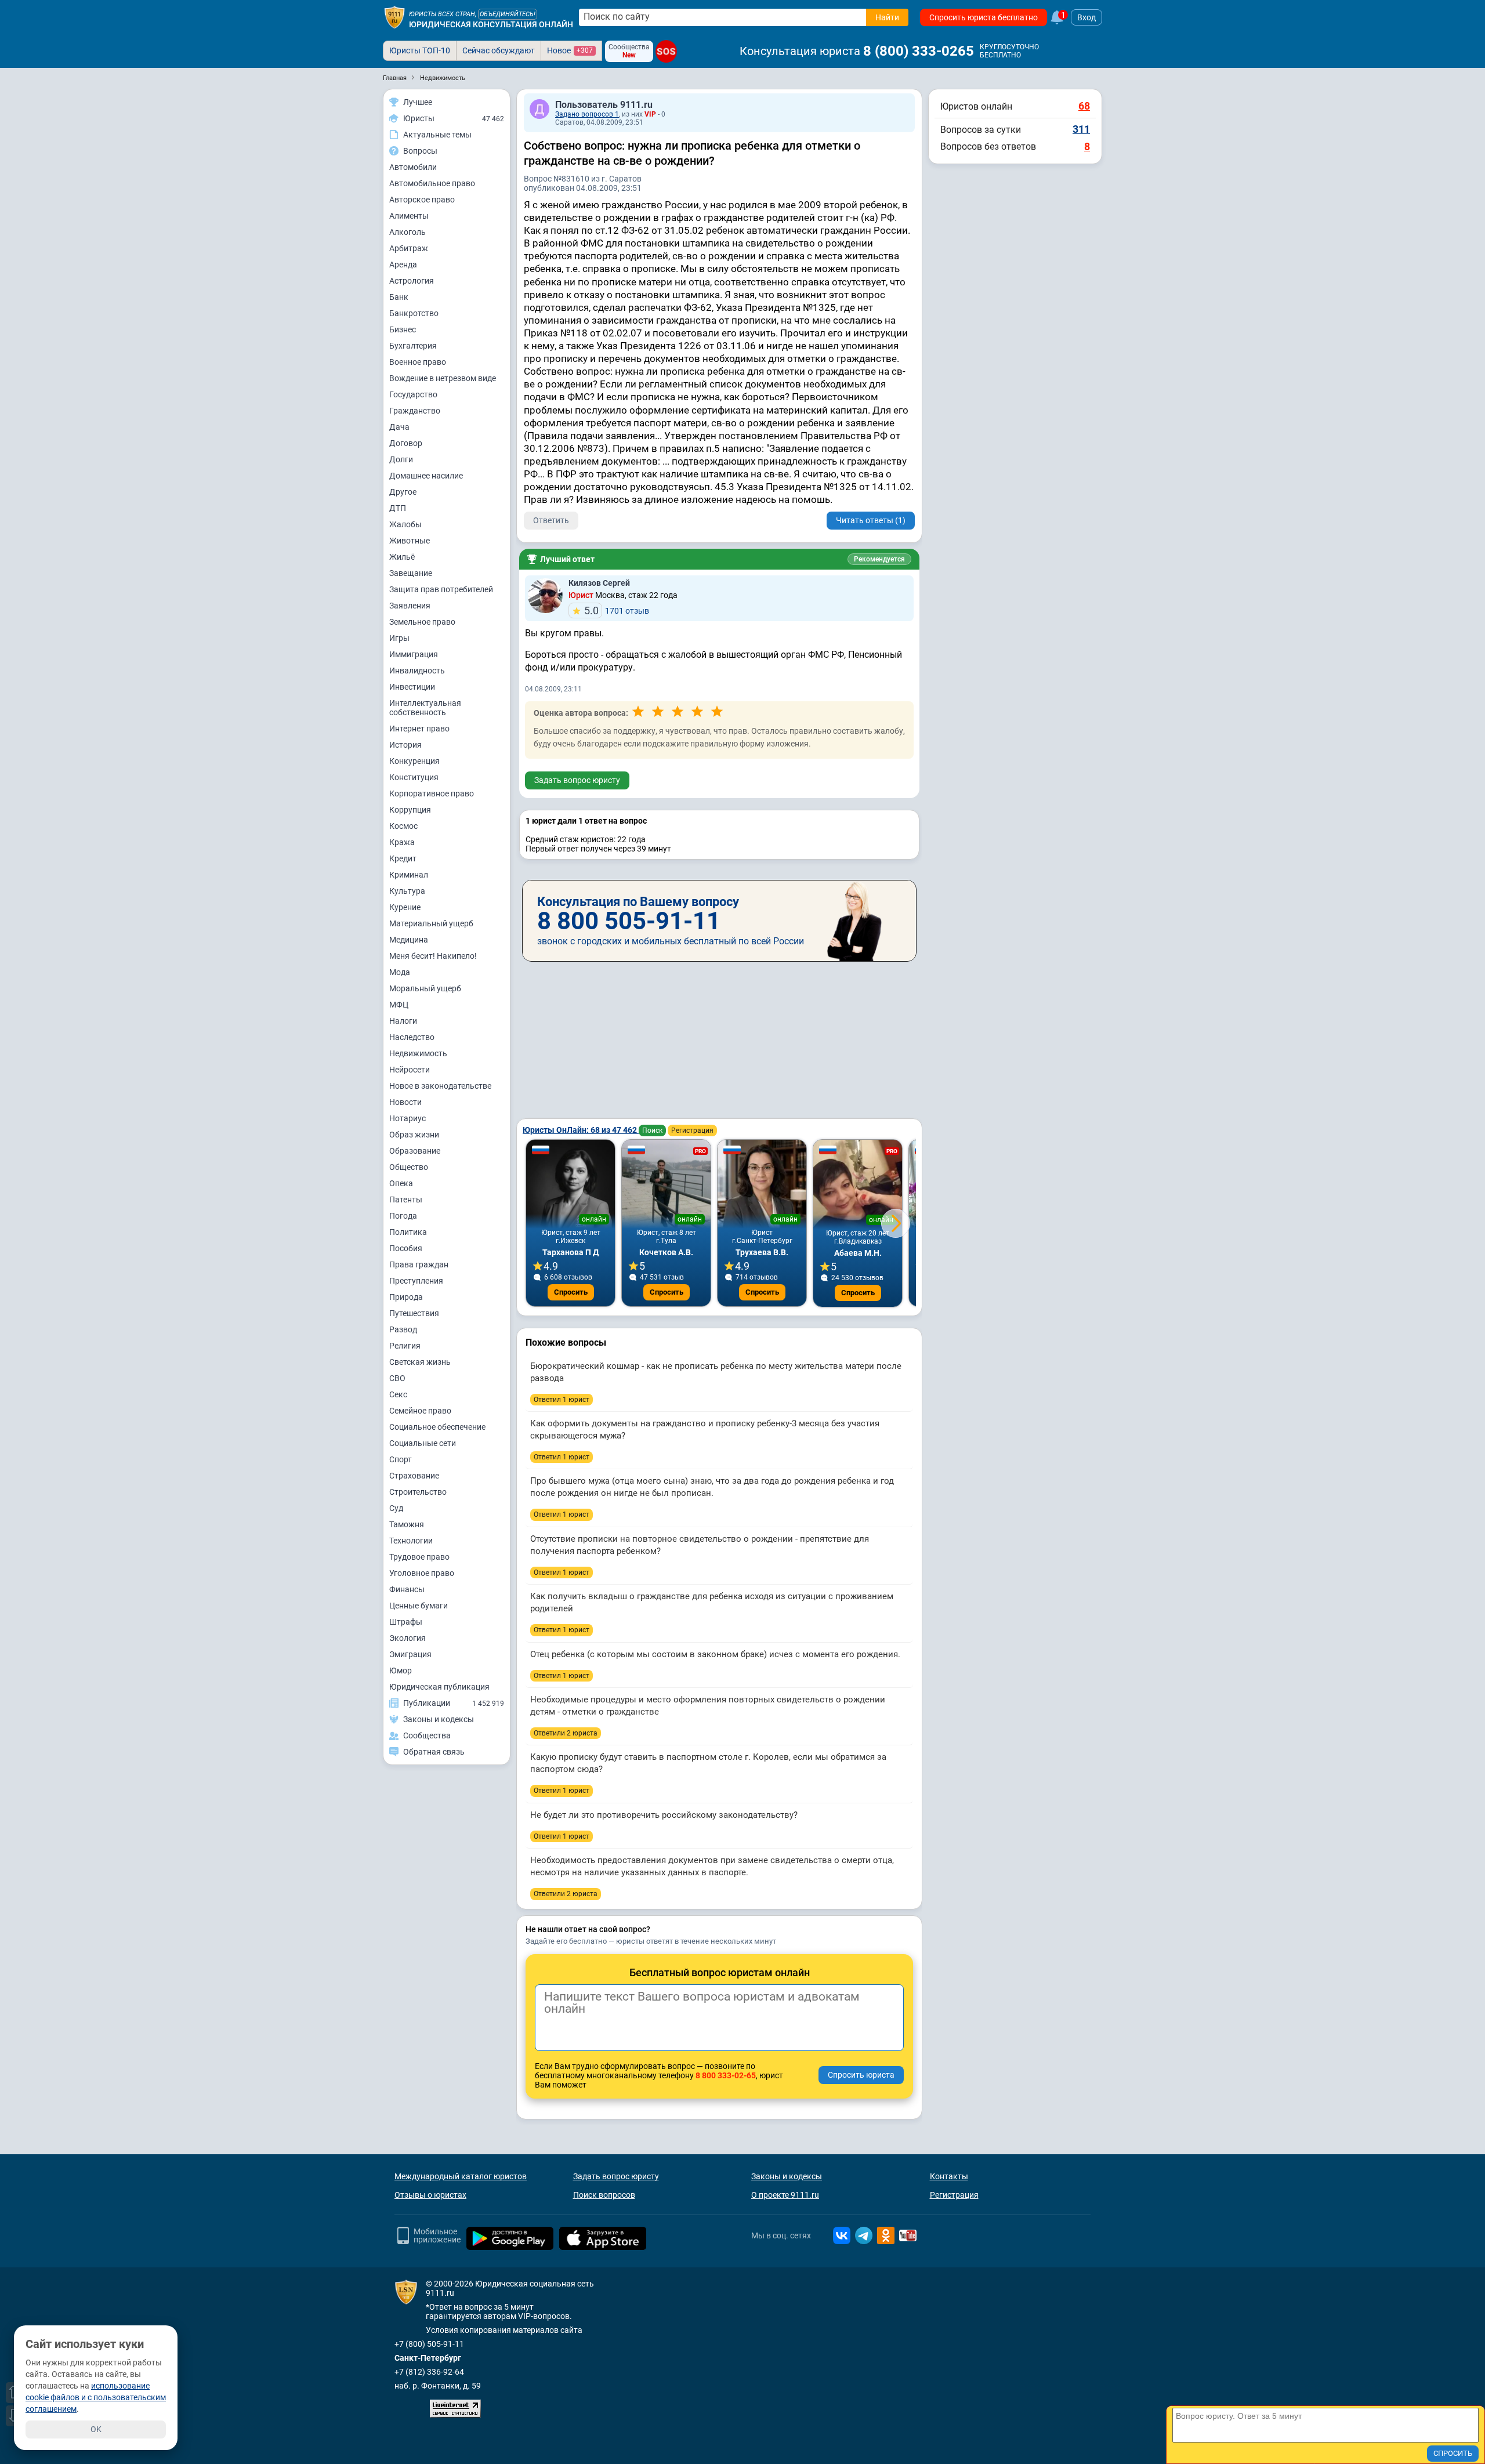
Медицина (409, 940)
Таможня (407, 1524)
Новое (570, 50)
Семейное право (420, 1411)
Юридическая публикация (439, 1687)
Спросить (571, 1292)
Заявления (410, 606)
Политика (408, 1232)
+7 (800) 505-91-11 (429, 2344)
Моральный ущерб (425, 988)
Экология (408, 1638)
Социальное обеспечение (437, 1427)
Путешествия (414, 1313)
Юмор (401, 1671)
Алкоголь (408, 232)
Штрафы (406, 1622)
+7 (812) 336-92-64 (429, 2372)
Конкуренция (414, 761)
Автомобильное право (432, 183)
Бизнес (403, 329)
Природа (406, 1297)
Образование (415, 1151)
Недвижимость (418, 1053)
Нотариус (408, 1118)
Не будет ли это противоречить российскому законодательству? (664, 1815)
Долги (401, 459)
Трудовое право (419, 1557)
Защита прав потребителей (441, 589)
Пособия (406, 1248)
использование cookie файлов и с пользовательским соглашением (96, 2397)
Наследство (412, 1037)
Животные (410, 541)
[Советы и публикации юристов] (394, 17)
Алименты (409, 216)
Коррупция (410, 810)
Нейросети (410, 1070)
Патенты (406, 1200)
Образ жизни (414, 1135)
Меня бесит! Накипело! (433, 956)
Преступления (416, 1281)
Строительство (418, 1492)
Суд (396, 1508)
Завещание (411, 573)
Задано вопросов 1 (587, 114)
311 (1081, 129)
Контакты (949, 2176)
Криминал (409, 875)
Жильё (402, 557)
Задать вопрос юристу (577, 780)
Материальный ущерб (431, 923)
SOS (666, 51)
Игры (399, 638)
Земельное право (422, 622)
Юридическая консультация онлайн (491, 24)
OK (96, 2429)
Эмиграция (410, 1654)
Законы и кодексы (787, 2176)
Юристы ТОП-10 (420, 50)
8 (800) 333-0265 (919, 51)
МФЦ (399, 1005)
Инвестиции (412, 687)
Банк (399, 297)
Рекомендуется (879, 559)
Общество (409, 1167)
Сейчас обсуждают (499, 50)
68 (1084, 106)
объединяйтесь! (508, 14)
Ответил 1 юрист (562, 1400)
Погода (403, 1216)
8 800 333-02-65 (726, 2075)
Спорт (401, 1459)
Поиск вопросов (604, 2195)
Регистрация (692, 1130)
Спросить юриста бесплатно (984, 17)
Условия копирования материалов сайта (504, 2330)
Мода (400, 972)
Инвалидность (417, 671)
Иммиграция (414, 654)
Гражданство (415, 411)
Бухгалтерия (413, 346)
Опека (401, 1183)
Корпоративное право (432, 793)
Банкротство (414, 313)
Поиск (652, 1130)
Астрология (412, 281)
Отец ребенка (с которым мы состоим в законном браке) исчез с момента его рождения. (715, 1654)
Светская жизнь (420, 1362)
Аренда (403, 264)
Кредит (403, 858)
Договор (406, 443)
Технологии (411, 1541)
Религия (405, 1346)
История (405, 745)
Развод (403, 1329)
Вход (1086, 17)
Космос (403, 826)
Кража (402, 842)
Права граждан (419, 1264)
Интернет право (419, 729)
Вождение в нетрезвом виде (443, 378)
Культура (407, 891)
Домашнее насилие (426, 476)
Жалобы (405, 524)
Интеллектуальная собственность (425, 708)
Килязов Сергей (599, 583)
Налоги (403, 1021)
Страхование (414, 1476)
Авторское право (422, 200)
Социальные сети (423, 1443)
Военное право (418, 362)
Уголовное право (422, 1573)
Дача (399, 427)
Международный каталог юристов (461, 2176)
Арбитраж (409, 248)
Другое (403, 492)
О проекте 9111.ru (785, 2195)
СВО (397, 1378)
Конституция (414, 777)
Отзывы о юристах (430, 2195)
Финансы (407, 1589)
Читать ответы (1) (871, 520)
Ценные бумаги (419, 1606)
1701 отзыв (617, 610)
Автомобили (413, 167)
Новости (405, 1102)
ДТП (398, 508)
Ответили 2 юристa (566, 1733)
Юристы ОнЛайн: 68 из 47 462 (581, 1130)
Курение (405, 907)
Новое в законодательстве (440, 1086)
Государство (413, 394)
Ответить (551, 520)
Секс (398, 1394)
